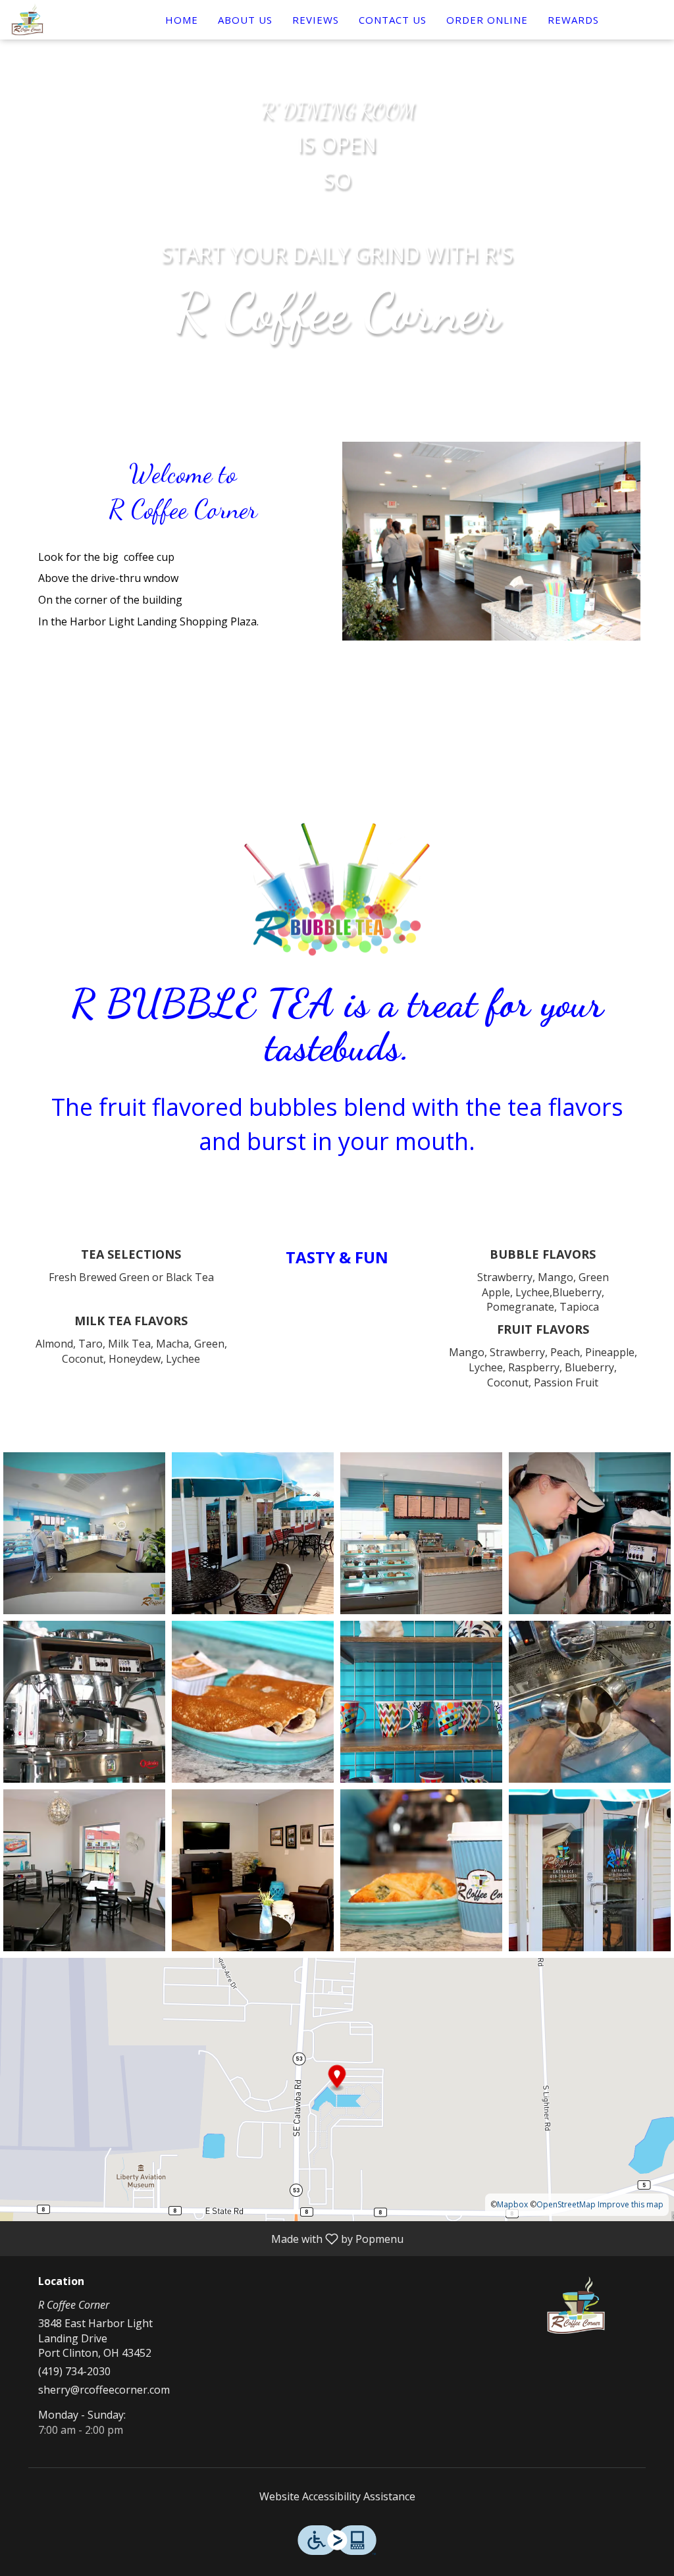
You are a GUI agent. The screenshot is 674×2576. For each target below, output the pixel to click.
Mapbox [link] (512, 2204)
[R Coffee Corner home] (70, 20)
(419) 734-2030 (74, 2371)
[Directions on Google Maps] (337, 2088)
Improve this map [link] (631, 2204)
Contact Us (393, 20)
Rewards (573, 20)
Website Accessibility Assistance (337, 2496)
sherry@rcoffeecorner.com (104, 2390)
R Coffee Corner (576, 2305)
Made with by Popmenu (207, 2238)
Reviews (316, 20)
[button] (84, 1533)
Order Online (487, 20)
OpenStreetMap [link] (566, 2204)
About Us (245, 20)
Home (182, 20)
